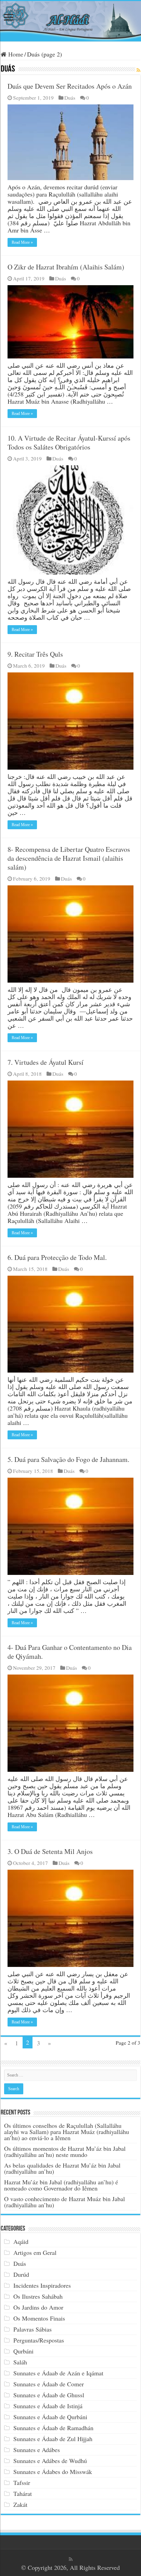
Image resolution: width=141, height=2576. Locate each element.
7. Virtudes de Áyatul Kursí (46, 1062)
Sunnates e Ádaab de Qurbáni (50, 2417)
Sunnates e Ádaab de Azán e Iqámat (58, 2373)
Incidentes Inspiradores (42, 2285)
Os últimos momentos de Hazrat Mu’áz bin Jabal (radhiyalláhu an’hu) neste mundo (65, 2151)
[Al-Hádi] (70, 21)
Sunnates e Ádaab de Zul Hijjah (53, 2439)
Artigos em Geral (35, 2252)
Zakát (20, 2504)
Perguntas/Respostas (39, 2340)
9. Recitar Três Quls (35, 654)
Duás (70, 98)
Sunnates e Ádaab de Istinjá (48, 2406)
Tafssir (22, 2483)
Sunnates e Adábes (37, 2450)
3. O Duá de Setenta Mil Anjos (50, 1851)
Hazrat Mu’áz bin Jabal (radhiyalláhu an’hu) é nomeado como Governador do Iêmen (61, 2185)
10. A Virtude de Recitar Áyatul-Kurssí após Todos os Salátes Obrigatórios (69, 443)
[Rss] (71, 2559)
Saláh (20, 2362)
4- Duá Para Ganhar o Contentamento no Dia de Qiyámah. (70, 1652)
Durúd (21, 2274)
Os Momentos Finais (39, 2318)
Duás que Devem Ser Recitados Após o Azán (70, 86)
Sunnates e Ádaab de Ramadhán (53, 2428)
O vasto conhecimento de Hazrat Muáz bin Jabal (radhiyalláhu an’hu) (65, 2202)
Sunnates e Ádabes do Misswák (53, 2472)
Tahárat (23, 2493)
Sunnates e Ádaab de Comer (49, 2384)
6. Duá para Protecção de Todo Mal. (57, 1257)
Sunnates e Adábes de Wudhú (50, 2461)
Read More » (22, 242)
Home (15, 54)
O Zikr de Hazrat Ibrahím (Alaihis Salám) (66, 267)
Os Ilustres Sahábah (38, 2296)
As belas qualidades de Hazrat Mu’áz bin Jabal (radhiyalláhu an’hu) (62, 2168)
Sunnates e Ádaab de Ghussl (49, 2395)
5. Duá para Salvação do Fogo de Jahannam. (68, 1459)
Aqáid (21, 2242)
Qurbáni (23, 2351)
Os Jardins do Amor (38, 2307)
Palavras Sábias (33, 2329)
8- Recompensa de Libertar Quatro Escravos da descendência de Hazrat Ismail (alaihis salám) (69, 858)
